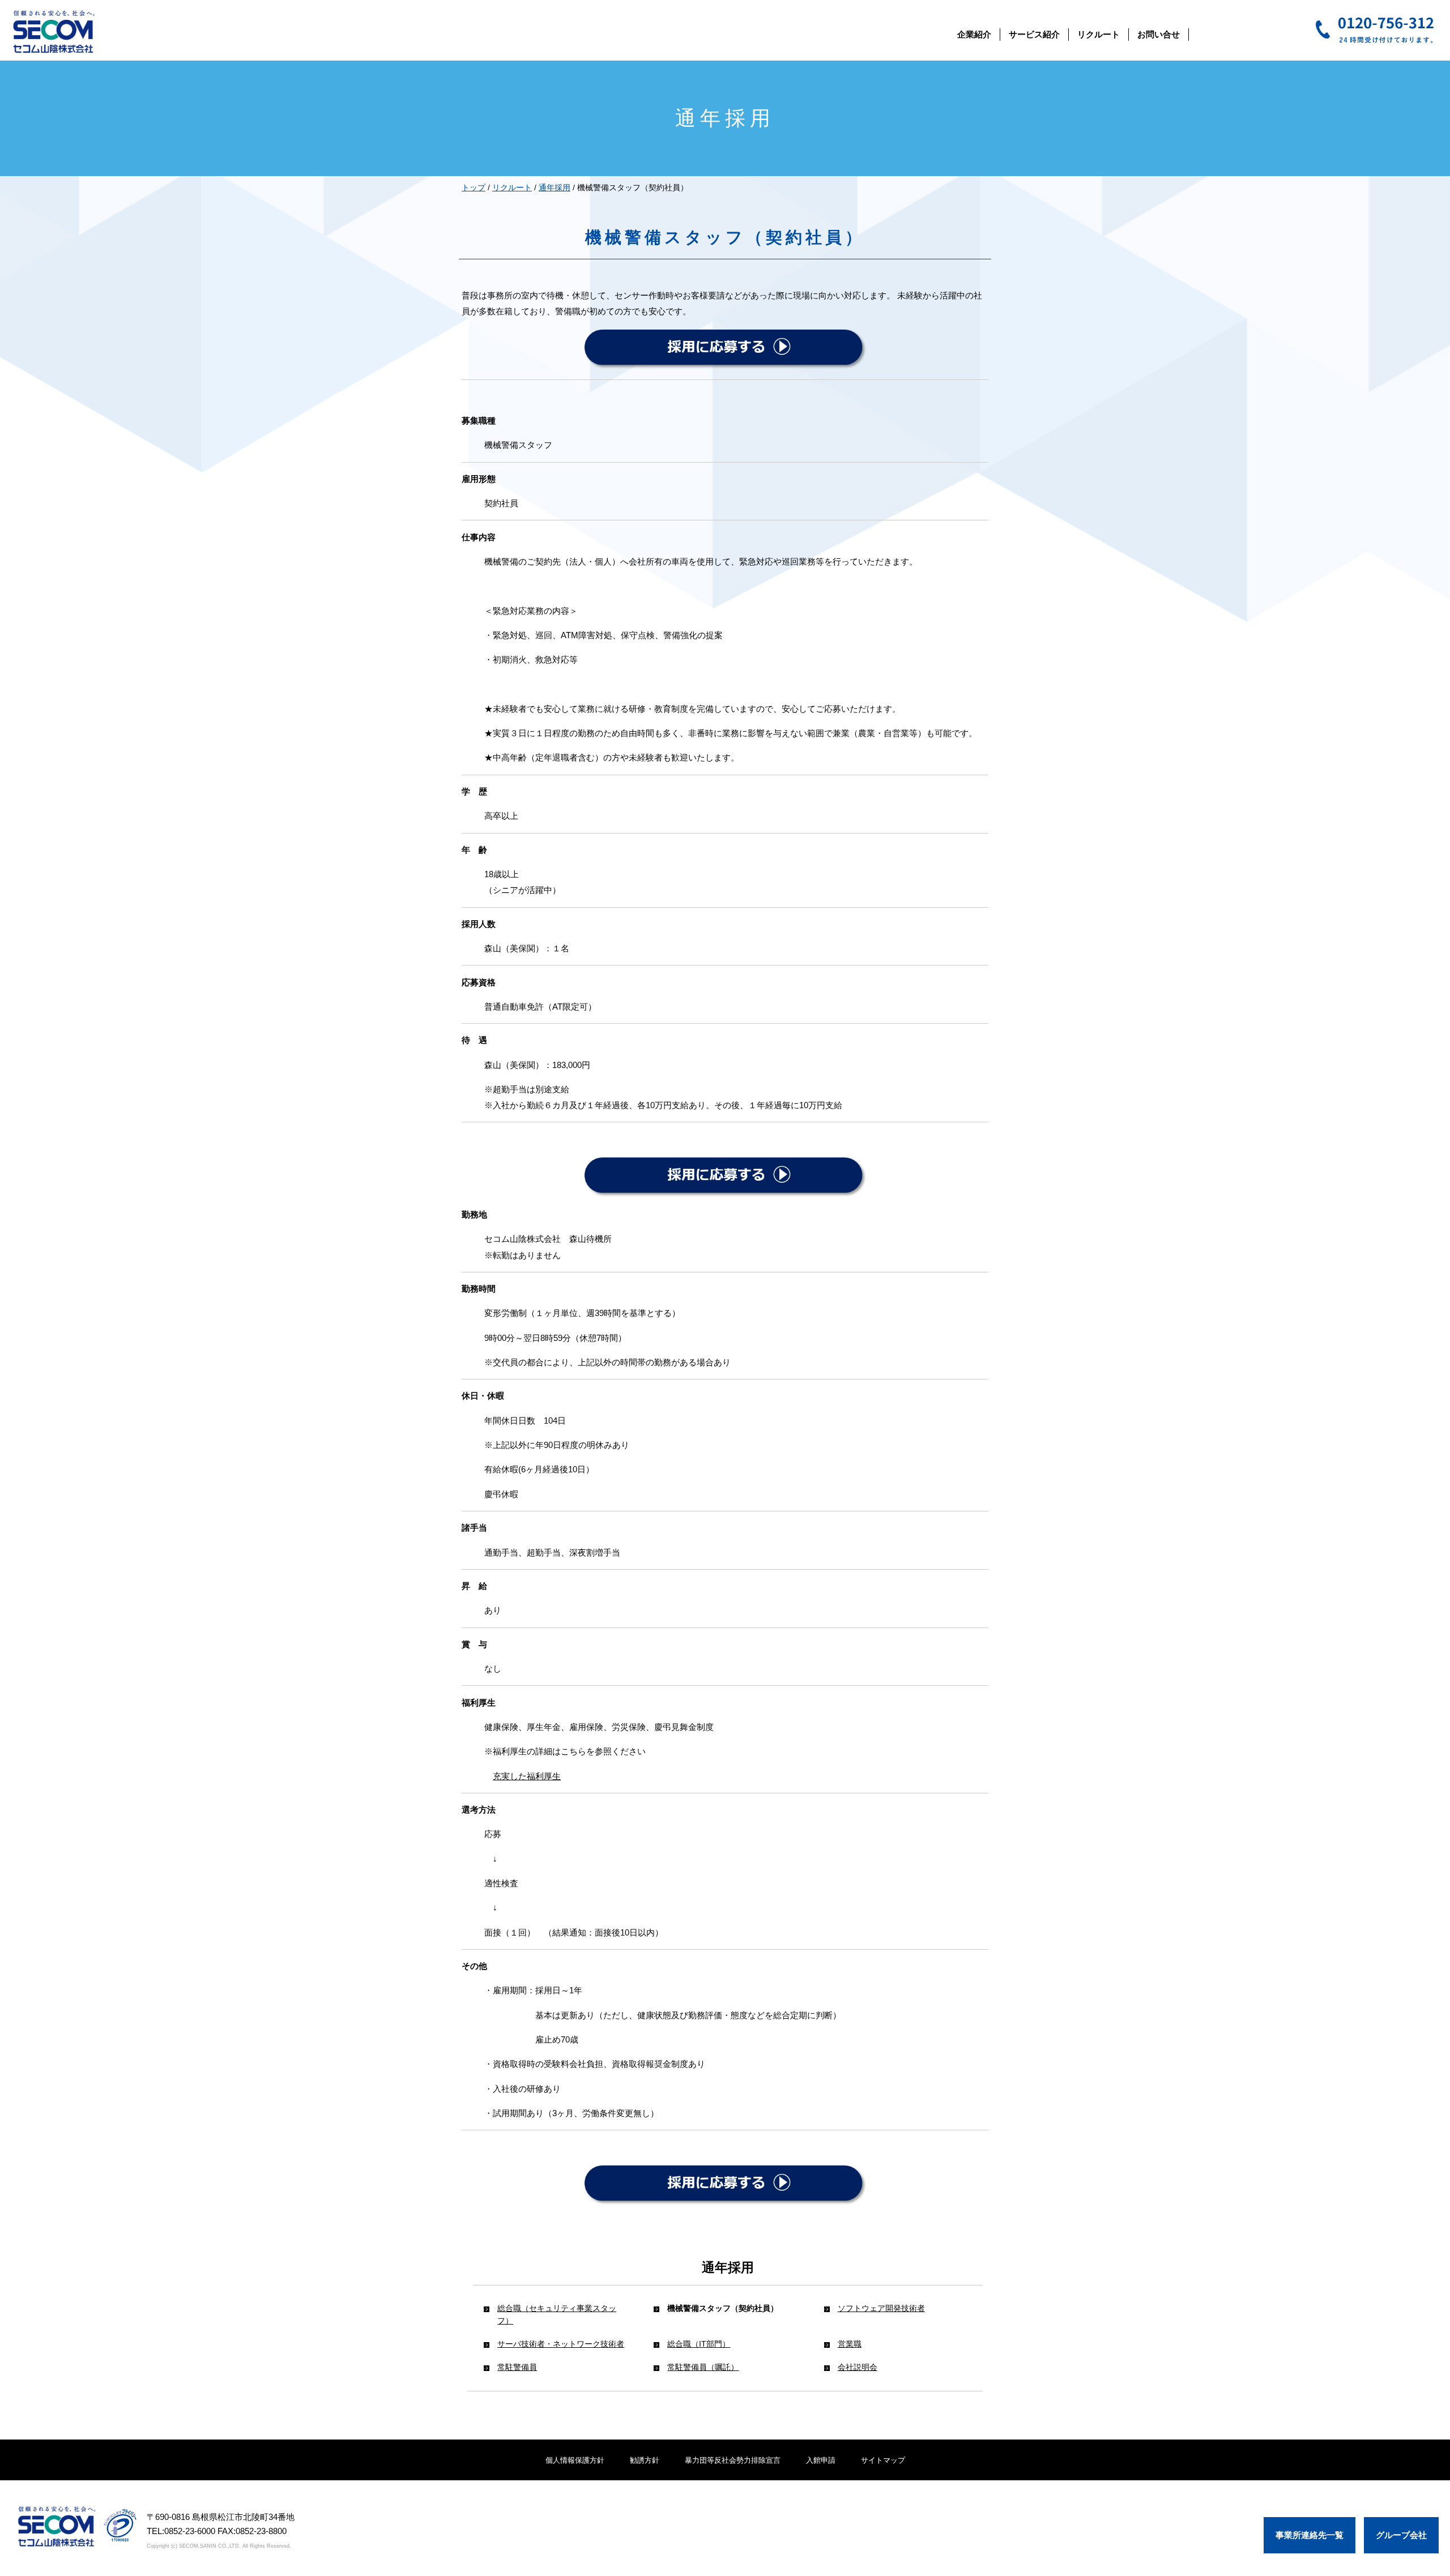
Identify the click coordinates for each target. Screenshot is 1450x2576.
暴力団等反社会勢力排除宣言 (733, 2460)
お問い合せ (1159, 34)
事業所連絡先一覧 (1310, 2535)
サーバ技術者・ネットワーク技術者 (561, 2344)
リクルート (1099, 34)
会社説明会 (858, 2367)
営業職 (850, 2344)
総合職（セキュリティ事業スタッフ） (557, 2314)
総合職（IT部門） (699, 2344)
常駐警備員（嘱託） (703, 2367)
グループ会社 (1401, 2535)
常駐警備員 (517, 2367)
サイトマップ (883, 2460)
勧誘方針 (645, 2460)
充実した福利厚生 (527, 1776)
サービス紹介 (1034, 34)
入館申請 (821, 2460)
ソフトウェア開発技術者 (881, 2308)
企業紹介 (974, 34)
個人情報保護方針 (575, 2460)
